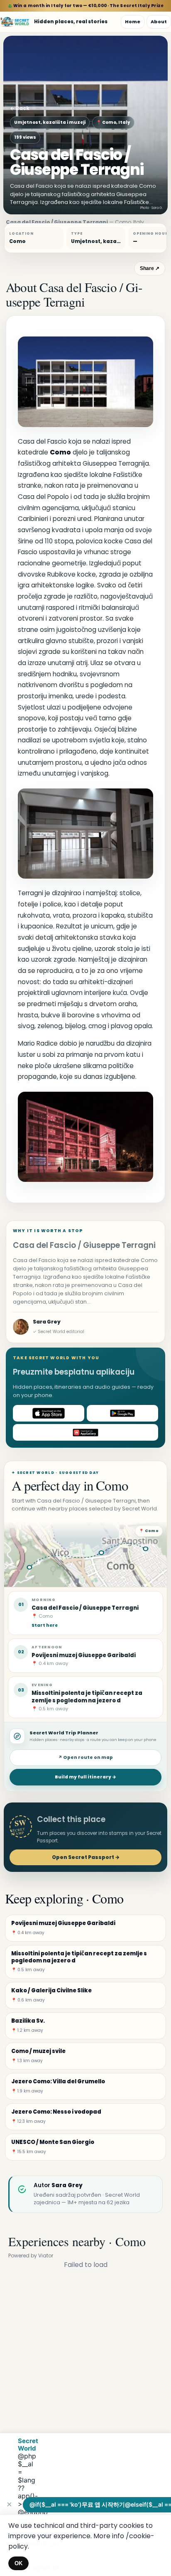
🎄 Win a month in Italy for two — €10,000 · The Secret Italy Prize (86, 6)
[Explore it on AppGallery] (85, 1432)
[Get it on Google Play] (122, 1413)
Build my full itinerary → (85, 1777)
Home (133, 22)
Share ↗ (150, 268)
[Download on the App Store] (49, 1413)
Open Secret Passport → (86, 1857)
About (159, 22)
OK (18, 2563)
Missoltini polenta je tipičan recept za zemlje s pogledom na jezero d (87, 1697)
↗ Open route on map (85, 1757)
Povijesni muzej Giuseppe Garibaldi (84, 1655)
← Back (20, 108)
